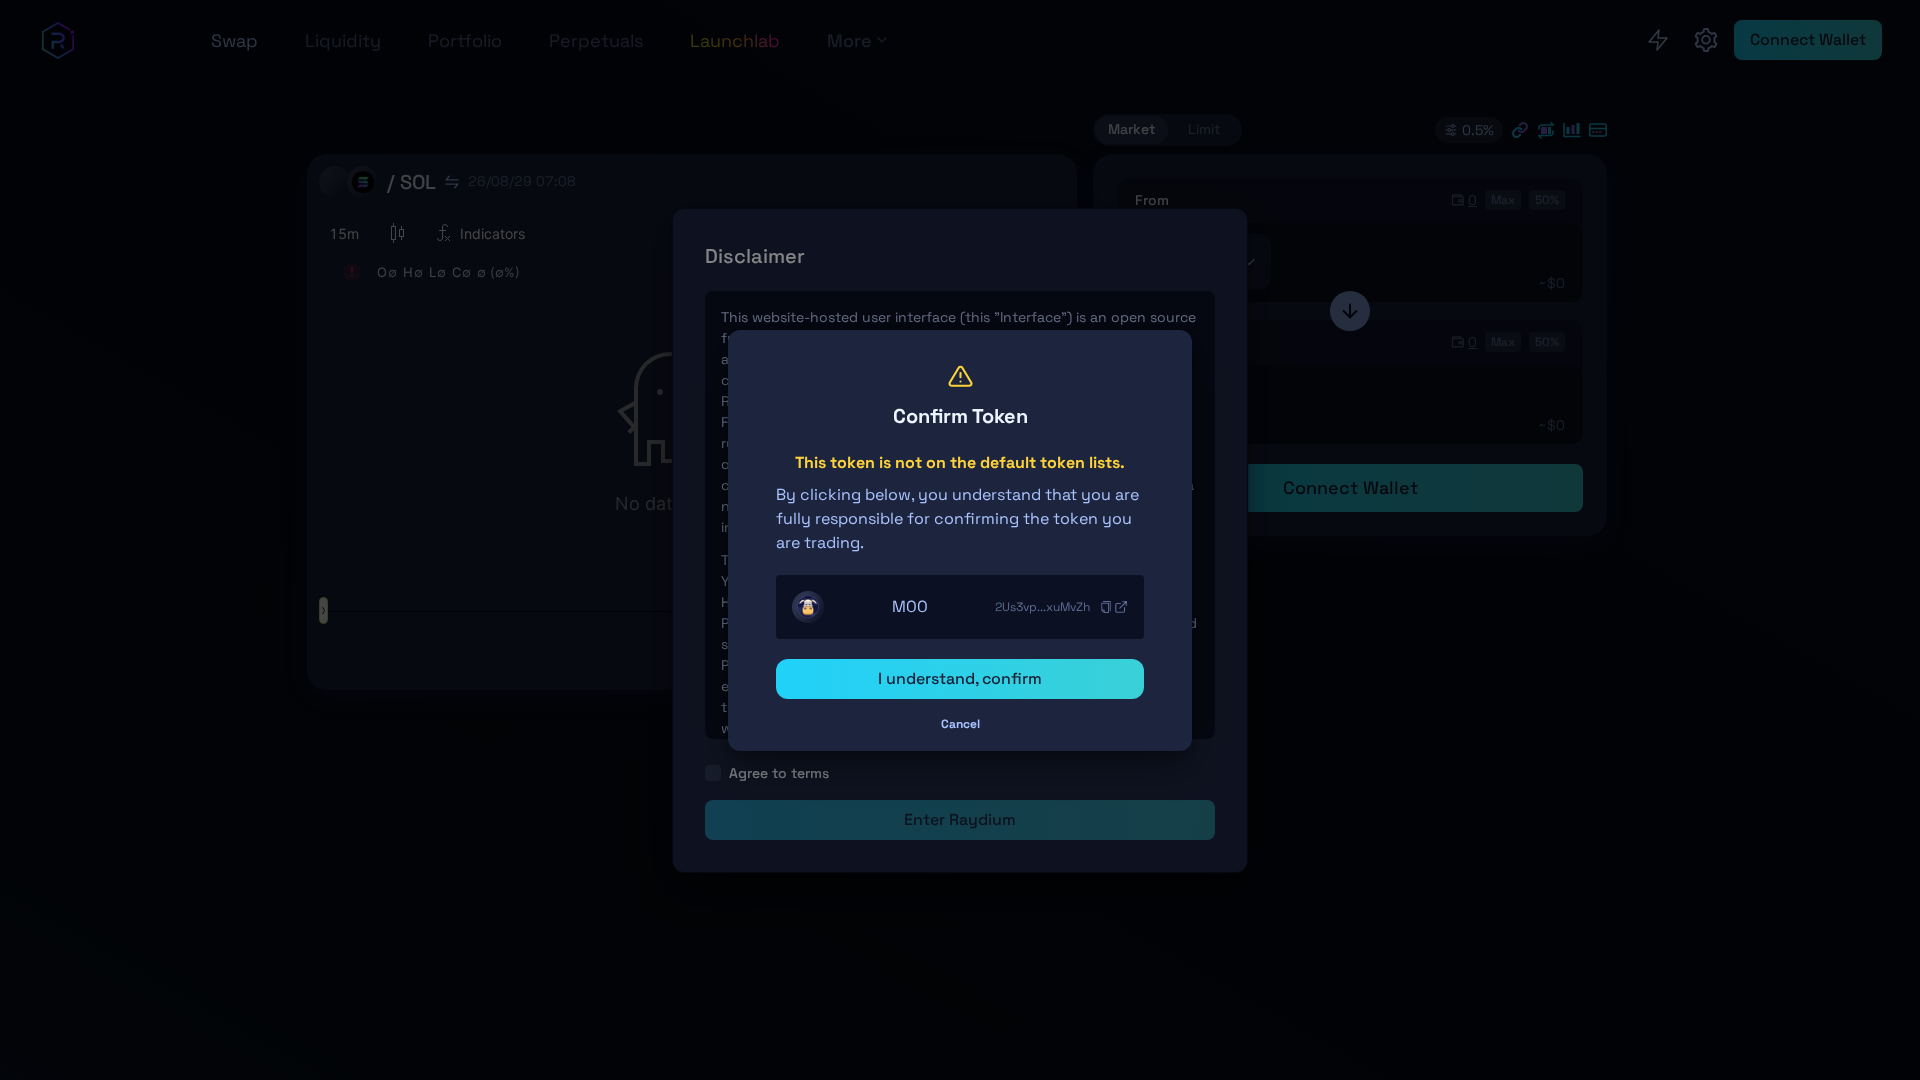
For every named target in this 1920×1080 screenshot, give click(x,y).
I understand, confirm (960, 678)
